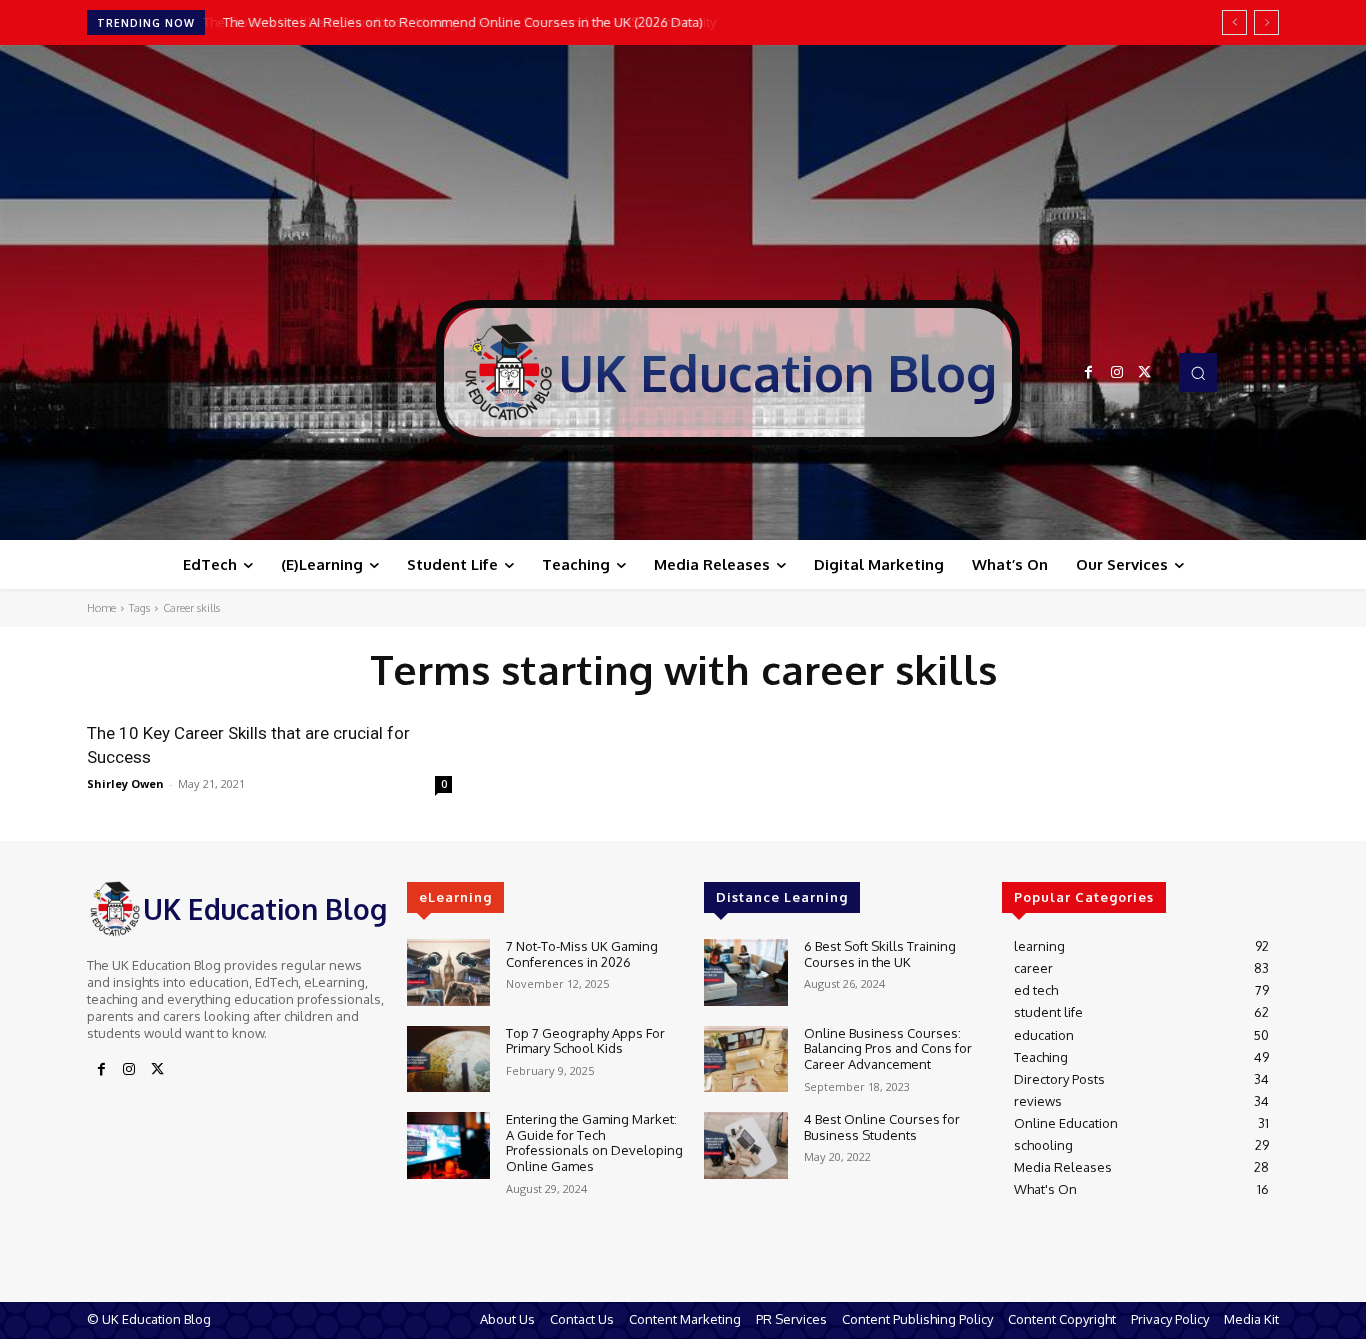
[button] (1198, 372)
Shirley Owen (125, 783)
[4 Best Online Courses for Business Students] (745, 1145)
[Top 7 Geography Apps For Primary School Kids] (448, 1059)
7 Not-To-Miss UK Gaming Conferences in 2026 (582, 954)
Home (101, 608)
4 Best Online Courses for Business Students (882, 1127)
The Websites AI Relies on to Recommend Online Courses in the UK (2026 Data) (460, 22)
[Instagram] (1117, 373)
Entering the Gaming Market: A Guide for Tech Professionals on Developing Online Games (594, 1142)
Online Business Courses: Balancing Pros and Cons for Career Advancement (888, 1048)
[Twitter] (1145, 373)
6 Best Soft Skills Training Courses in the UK (880, 954)
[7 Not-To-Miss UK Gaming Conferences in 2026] (448, 972)
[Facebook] (1089, 373)
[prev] (1234, 22)
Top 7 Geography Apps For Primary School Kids (585, 1041)
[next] (1266, 22)
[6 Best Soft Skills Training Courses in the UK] (745, 972)
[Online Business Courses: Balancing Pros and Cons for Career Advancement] (745, 1059)
